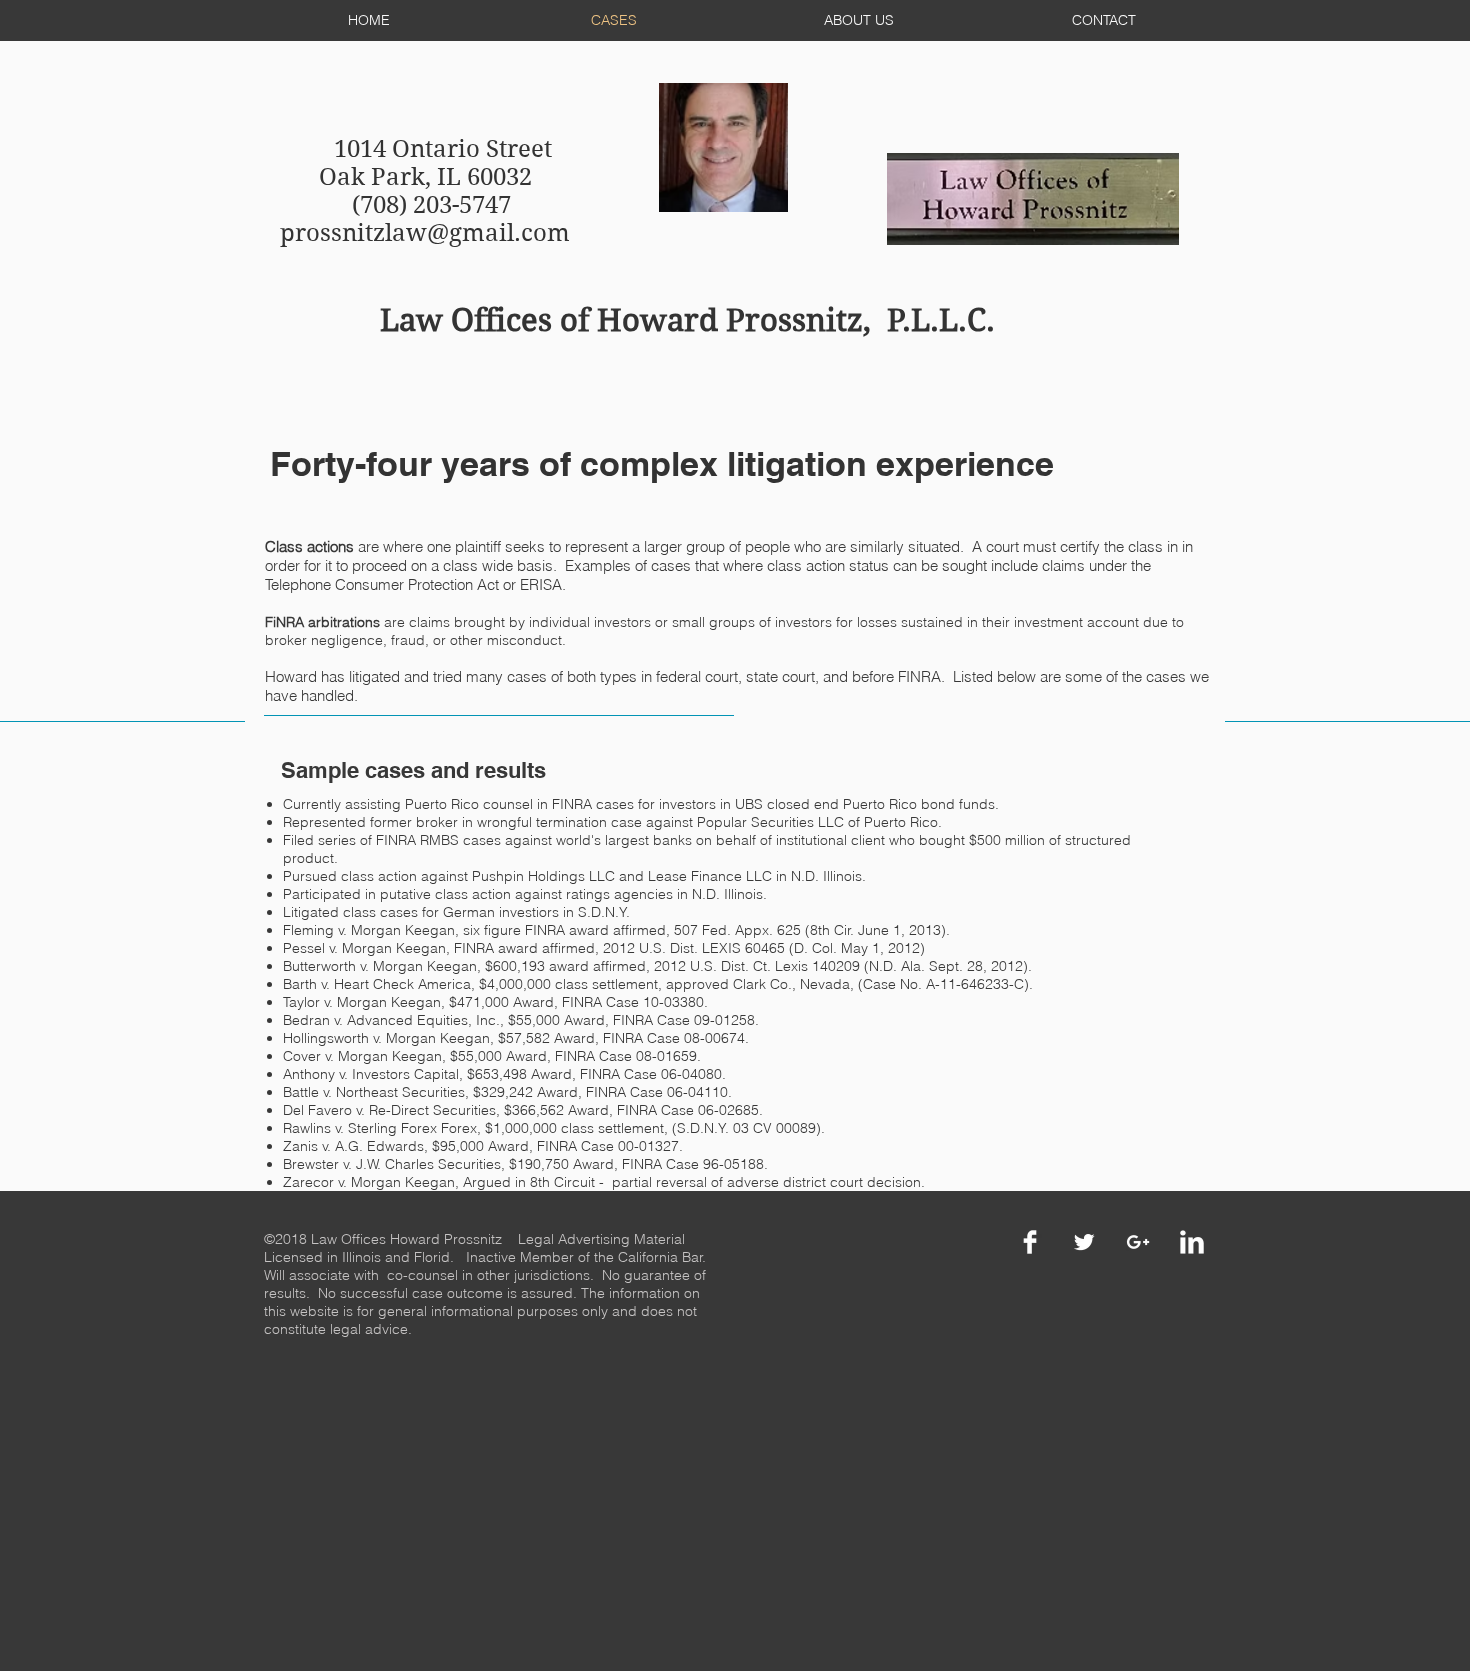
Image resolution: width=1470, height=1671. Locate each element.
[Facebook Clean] (1030, 1242)
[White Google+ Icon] (1138, 1242)
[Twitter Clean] (1084, 1242)
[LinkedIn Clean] (1192, 1242)
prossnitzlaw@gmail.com (425, 233)
